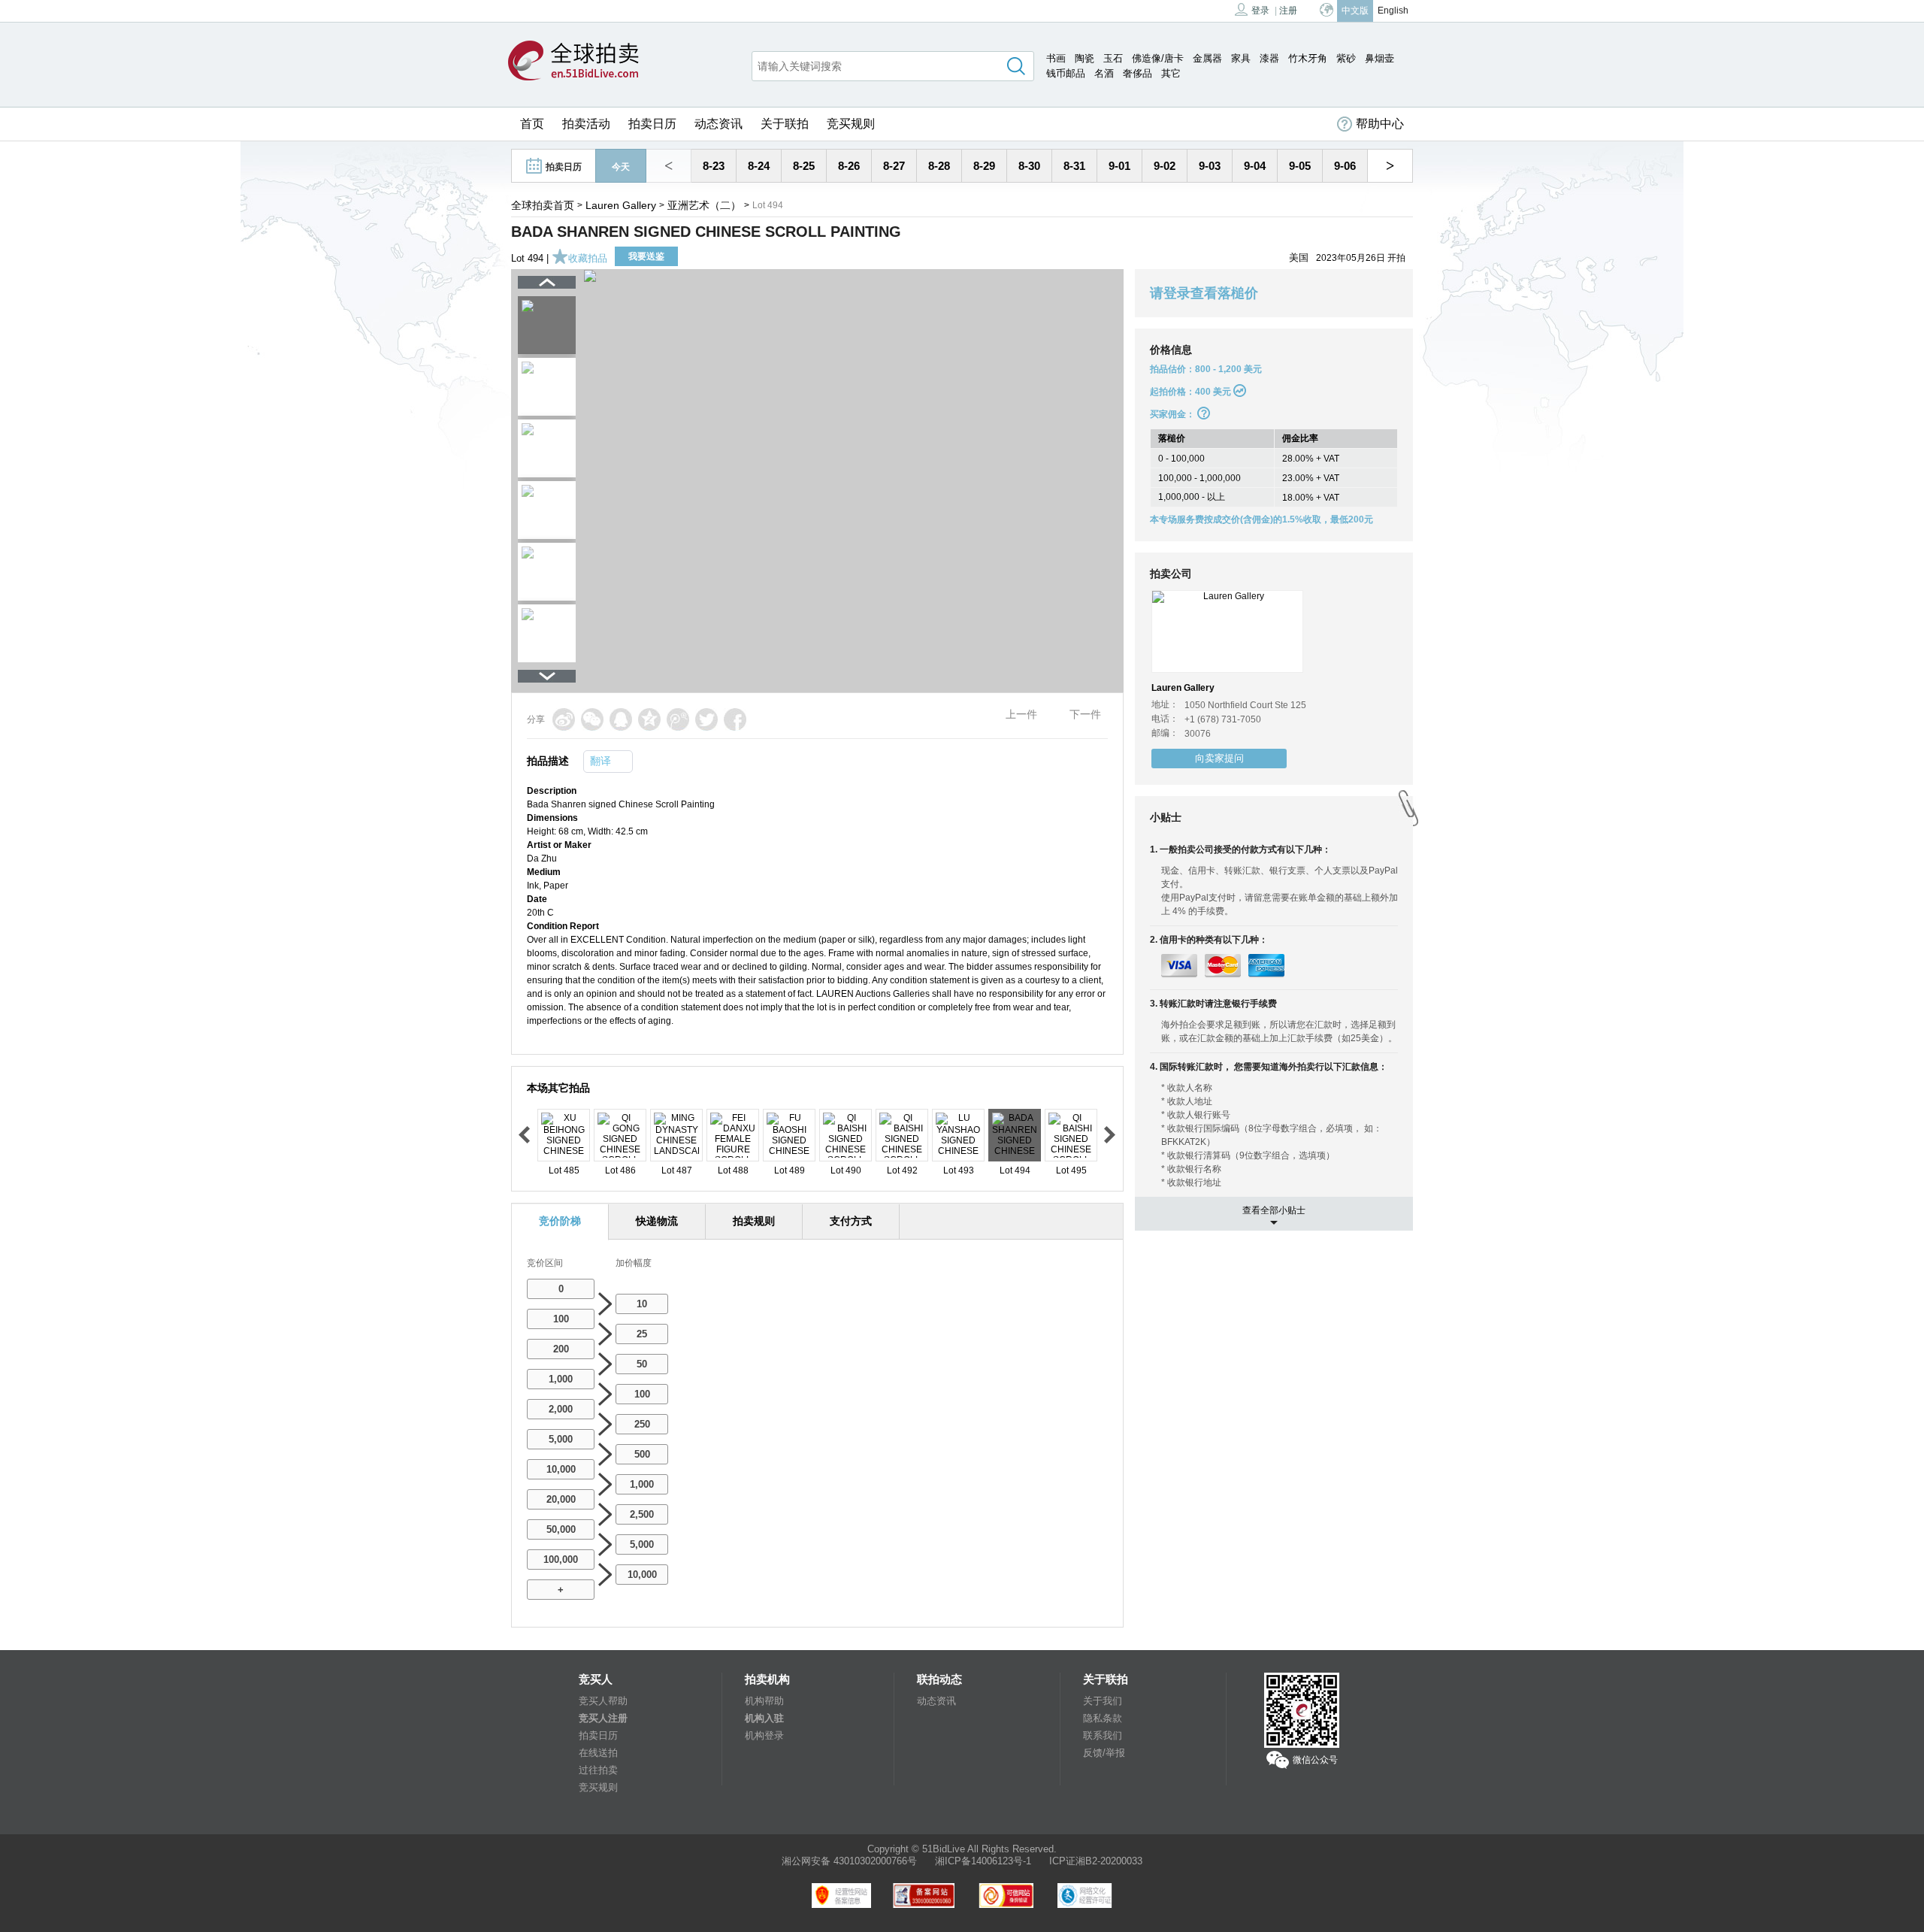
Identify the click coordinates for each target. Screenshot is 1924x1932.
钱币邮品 (1066, 73)
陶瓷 (1085, 58)
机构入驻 (764, 1718)
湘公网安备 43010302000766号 (849, 1861)
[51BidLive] (573, 62)
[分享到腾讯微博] (678, 719)
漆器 (1269, 58)
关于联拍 (785, 124)
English (1393, 11)
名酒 (1104, 73)
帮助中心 (1380, 124)
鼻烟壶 (1379, 58)
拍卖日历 (652, 124)
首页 (532, 124)
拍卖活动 (586, 124)
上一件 (1021, 714)
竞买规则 (851, 124)
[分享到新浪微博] (564, 719)
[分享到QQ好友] (621, 719)
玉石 (1113, 58)
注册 (1288, 11)
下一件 (1085, 714)
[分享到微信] (592, 719)
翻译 (600, 761)
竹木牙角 (1308, 58)
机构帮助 (764, 1701)
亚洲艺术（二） (704, 205)
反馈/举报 (1104, 1753)
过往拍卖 (598, 1770)
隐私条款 (1103, 1718)
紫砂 (1346, 58)
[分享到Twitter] (706, 719)
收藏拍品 (588, 258)
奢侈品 (1137, 73)
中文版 (1355, 11)
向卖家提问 (1219, 758)
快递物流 (657, 1221)
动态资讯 (718, 124)
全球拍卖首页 (543, 205)
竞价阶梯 (560, 1221)
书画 (1056, 58)
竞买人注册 (603, 1718)
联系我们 (1103, 1735)
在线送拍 (598, 1753)
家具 (1241, 58)
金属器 (1207, 58)
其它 (1171, 73)
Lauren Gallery (621, 205)
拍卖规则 (754, 1221)
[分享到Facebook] (735, 719)
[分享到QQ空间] (649, 719)
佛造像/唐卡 (1158, 58)
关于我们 (1103, 1701)
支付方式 (851, 1221)
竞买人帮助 (603, 1701)
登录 (1260, 11)
